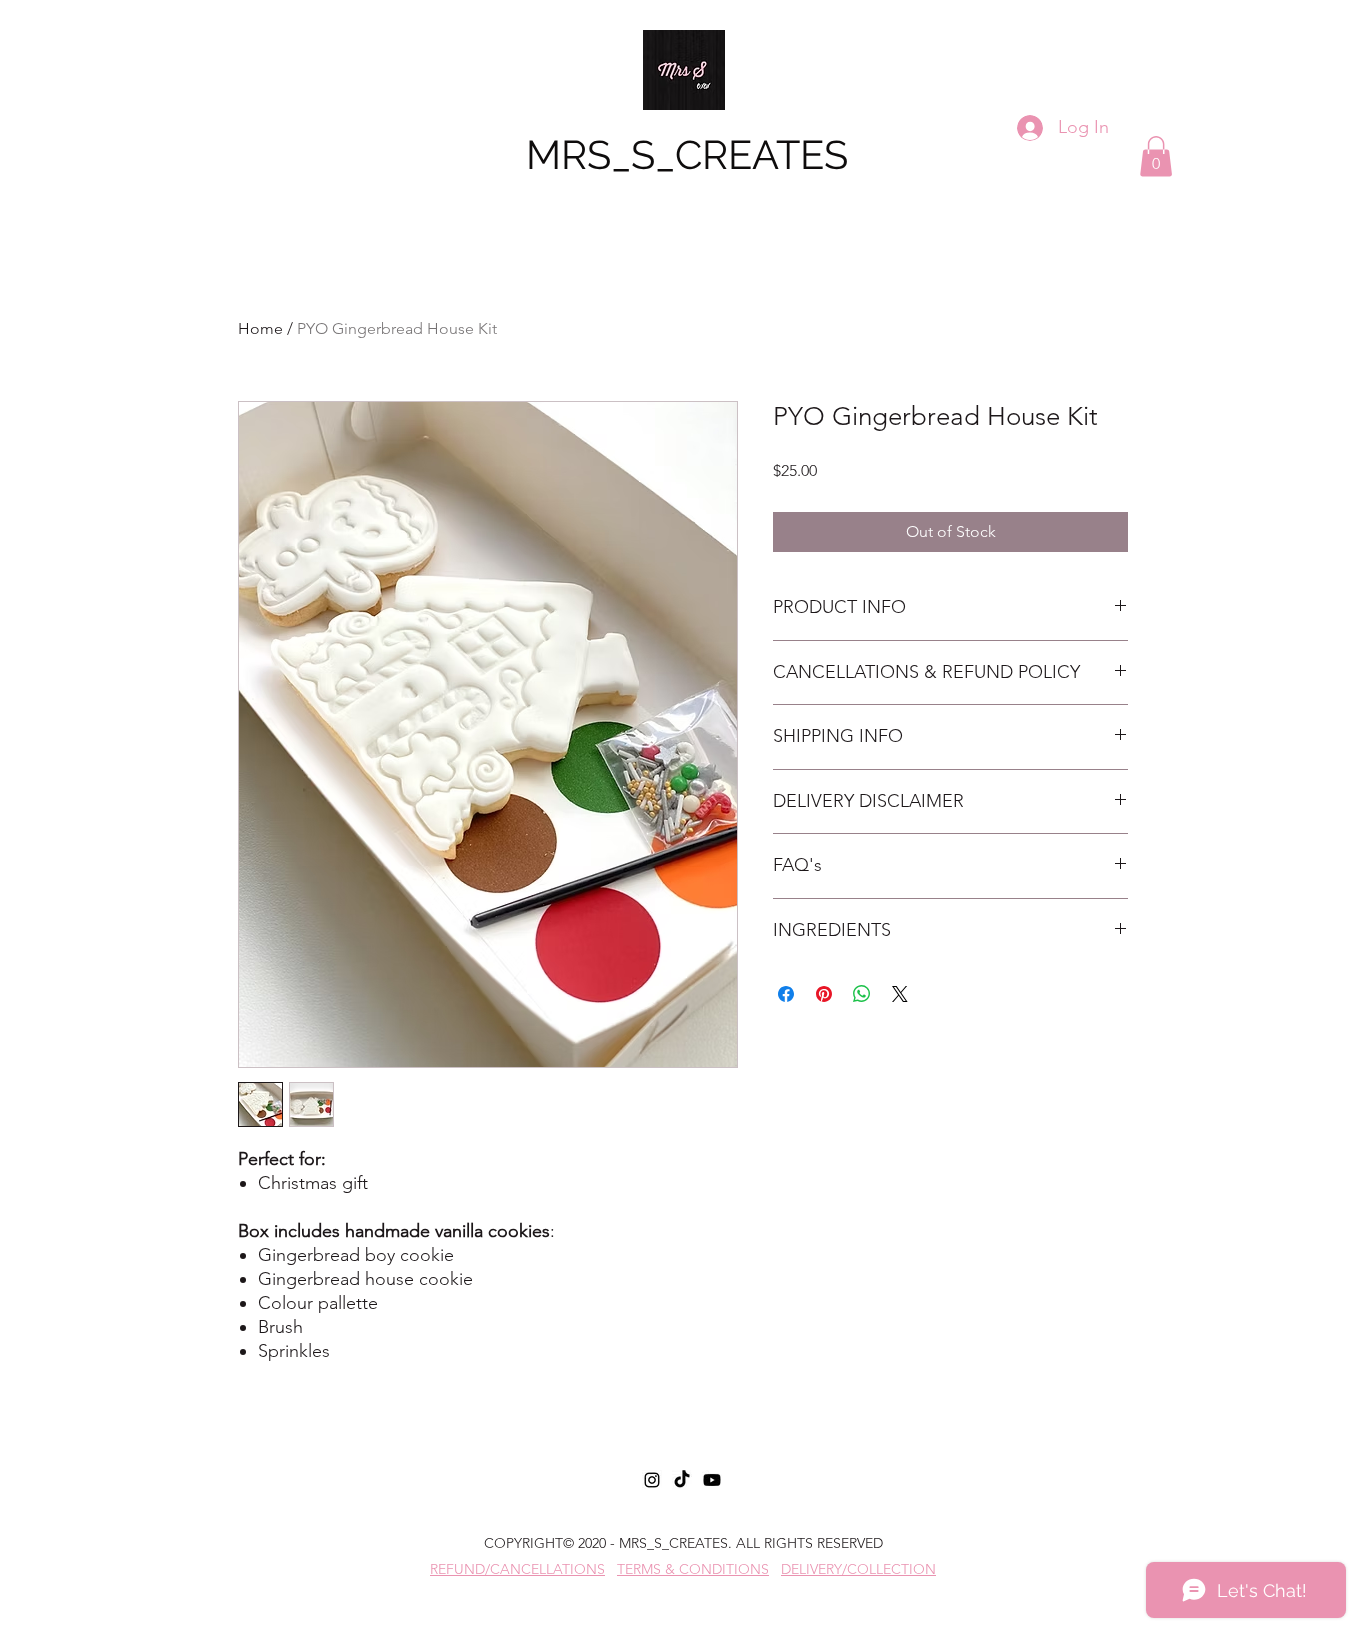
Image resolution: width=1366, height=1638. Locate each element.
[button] (1156, 156)
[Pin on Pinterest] (824, 994)
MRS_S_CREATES (687, 154)
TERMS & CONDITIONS (693, 1569)
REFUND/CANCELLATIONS (517, 1569)
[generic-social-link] (682, 1480)
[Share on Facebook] (786, 994)
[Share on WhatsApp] (862, 994)
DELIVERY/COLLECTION (858, 1569)
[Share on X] (900, 994)
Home (260, 328)
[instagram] (652, 1480)
